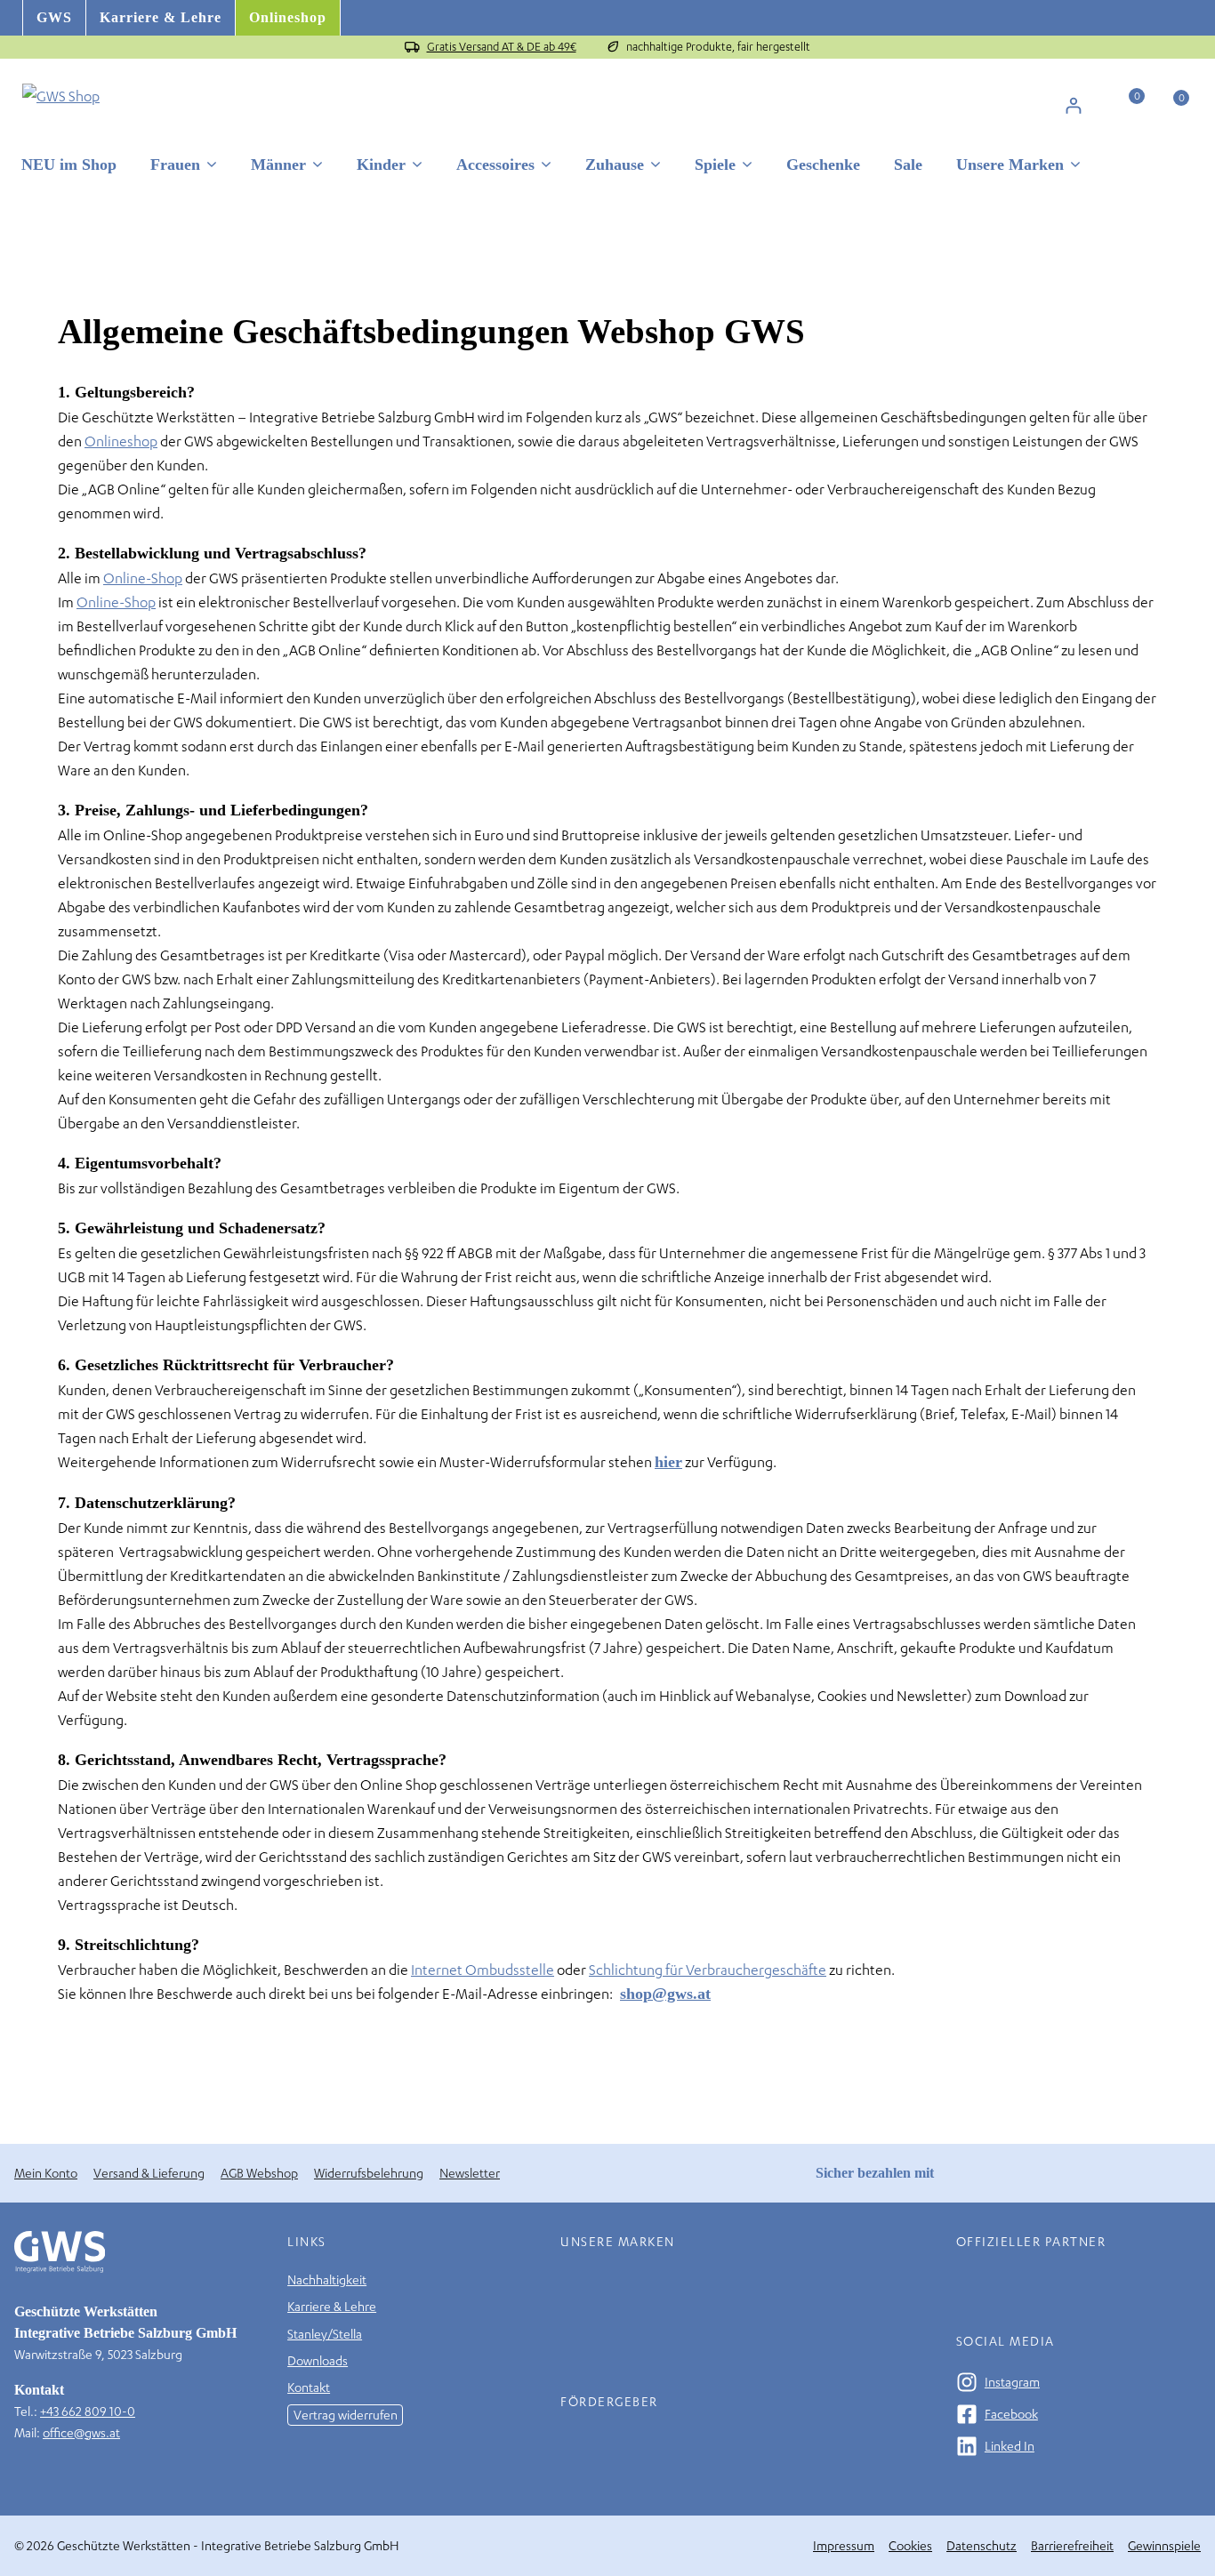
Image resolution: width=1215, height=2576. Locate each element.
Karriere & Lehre (161, 17)
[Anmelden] (1073, 105)
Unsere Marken (1010, 165)
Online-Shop (143, 578)
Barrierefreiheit (1072, 2545)
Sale (908, 165)
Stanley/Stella (325, 2334)
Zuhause (615, 165)
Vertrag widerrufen (346, 2415)
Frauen (175, 165)
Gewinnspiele (1164, 2545)
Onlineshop (288, 17)
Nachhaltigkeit (327, 2279)
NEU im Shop (69, 165)
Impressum (844, 2545)
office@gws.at (81, 2432)
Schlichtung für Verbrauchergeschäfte (708, 1969)
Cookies (910, 2545)
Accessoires (495, 165)
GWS (54, 17)
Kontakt (309, 2387)
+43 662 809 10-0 (88, 2411)
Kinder (381, 165)
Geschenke (823, 165)
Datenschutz (982, 2545)
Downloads (318, 2360)
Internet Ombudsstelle (483, 1969)
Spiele (715, 165)
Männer (278, 165)
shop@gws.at (665, 1994)
